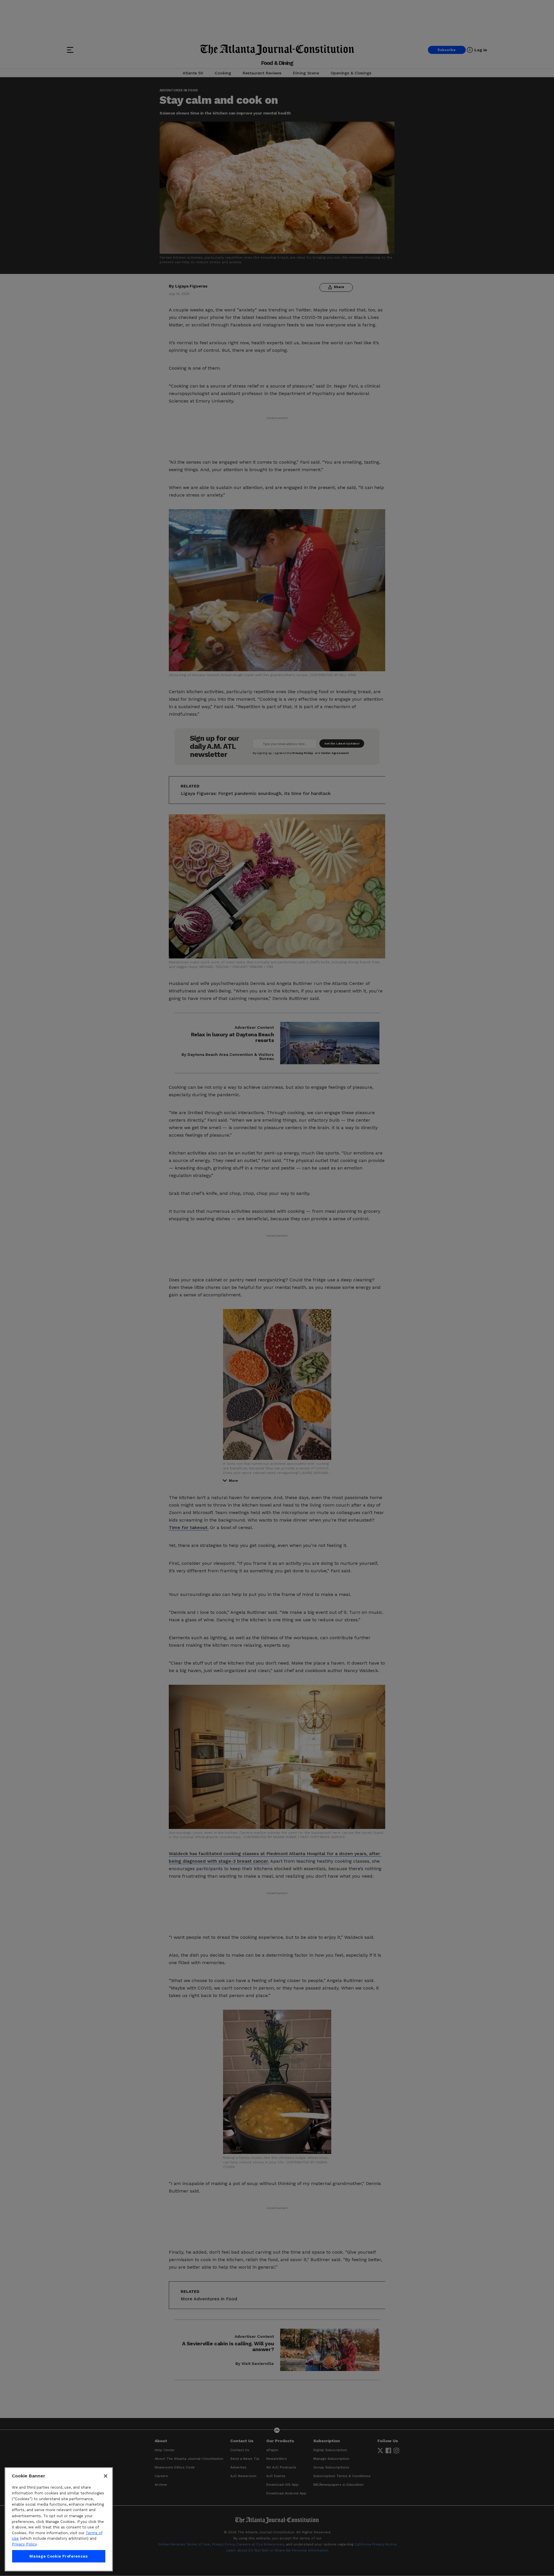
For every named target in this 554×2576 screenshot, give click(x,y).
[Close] (106, 2476)
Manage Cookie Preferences (59, 2556)
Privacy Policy (24, 2544)
